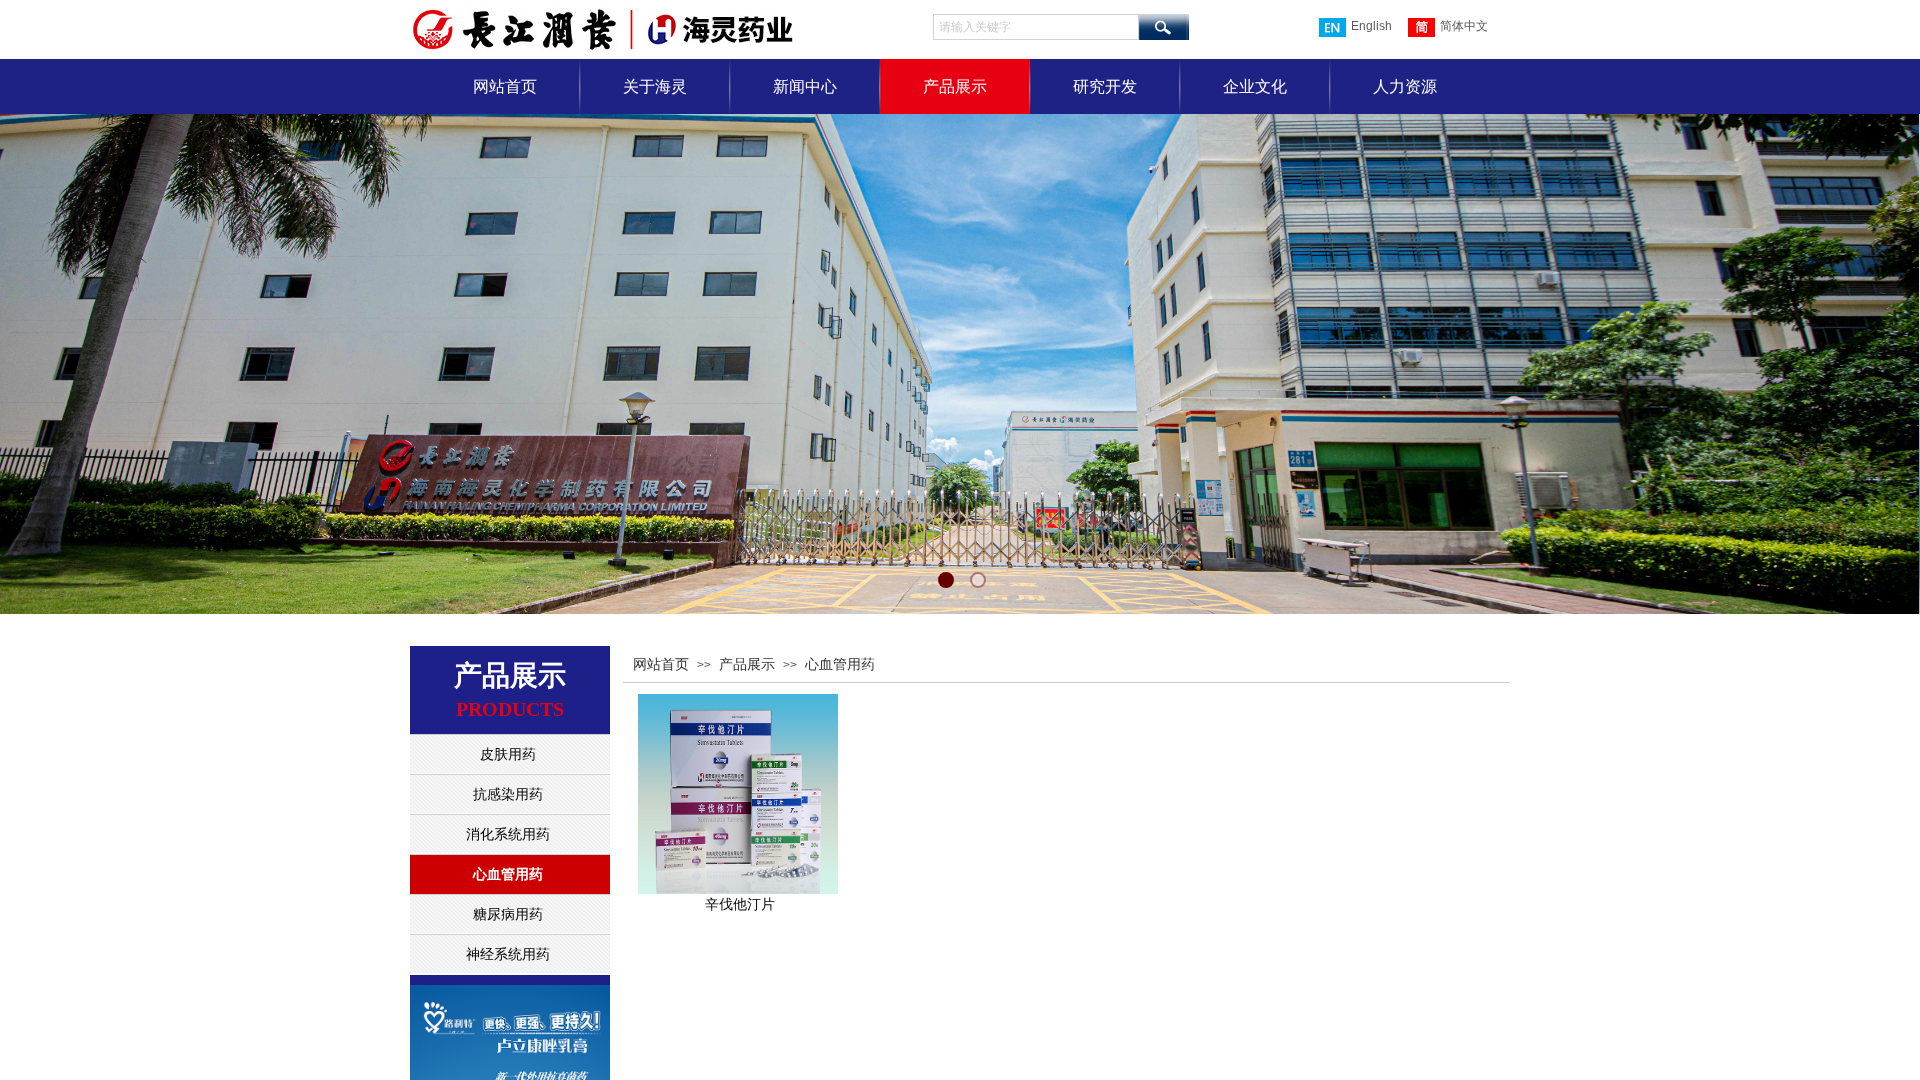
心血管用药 (840, 664)
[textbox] (1036, 27)
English (1371, 26)
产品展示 (955, 86)
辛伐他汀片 (740, 904)
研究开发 (1105, 86)
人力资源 (1405, 86)
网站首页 (505, 86)
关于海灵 (655, 86)
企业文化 (1255, 86)
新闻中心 (805, 86)
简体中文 (1464, 26)
